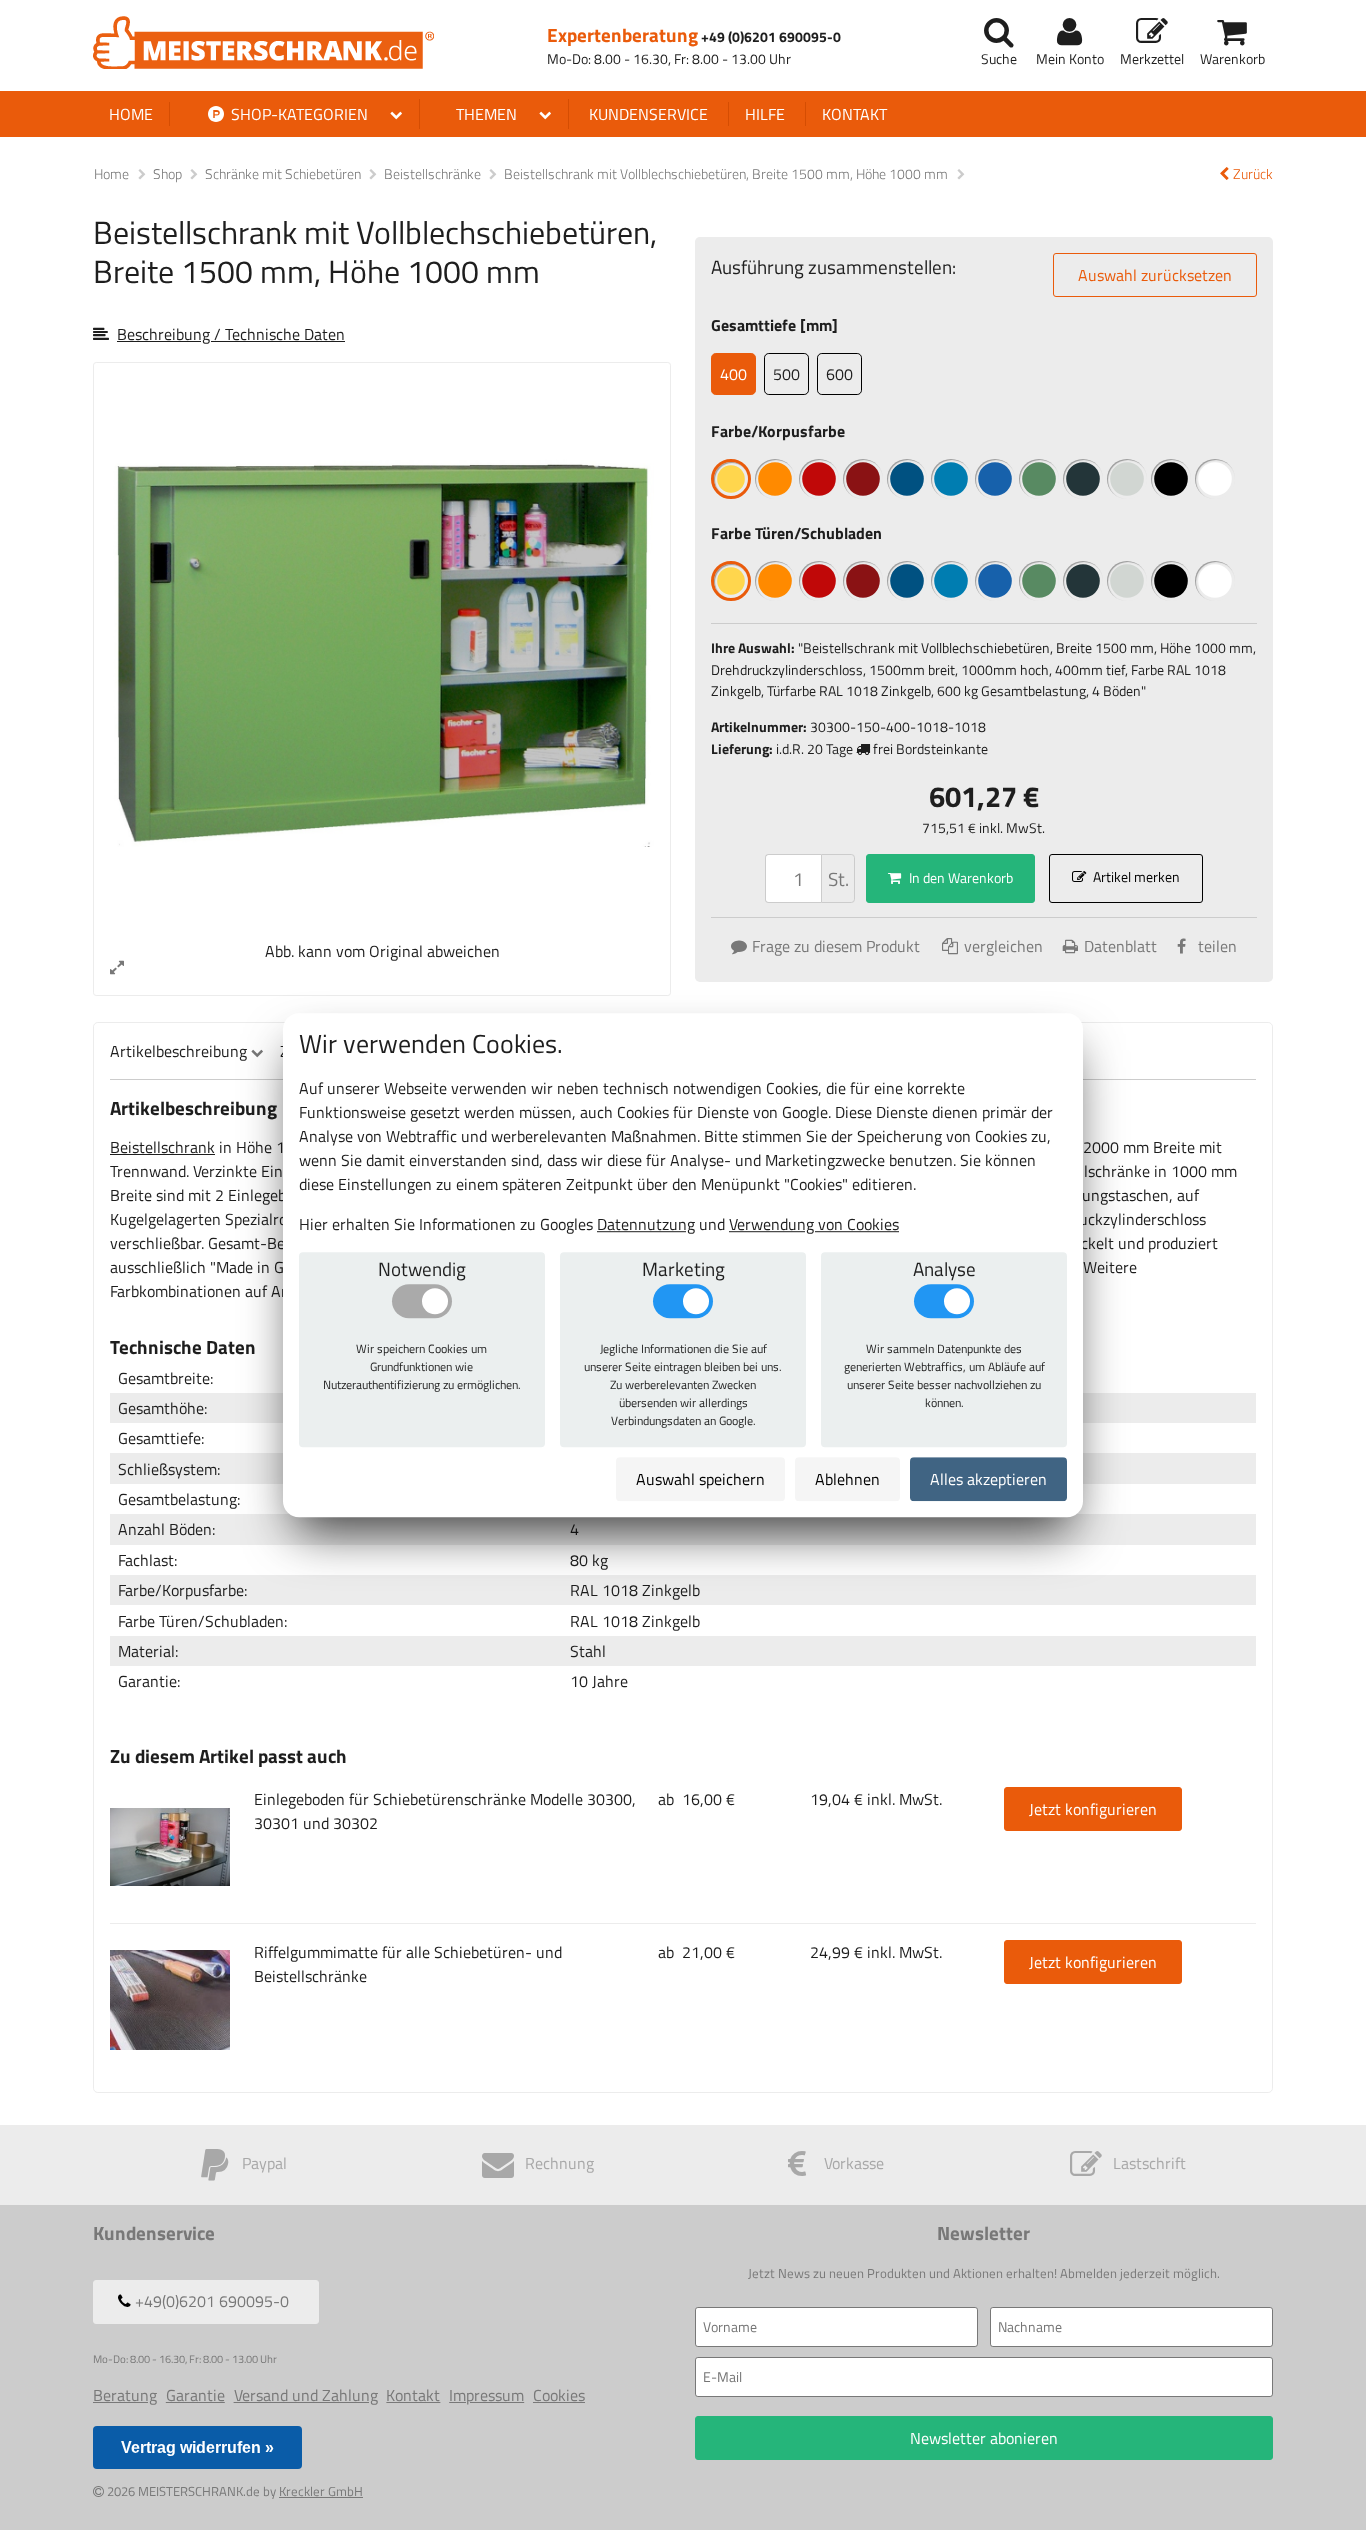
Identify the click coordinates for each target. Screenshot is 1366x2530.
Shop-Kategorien (297, 114)
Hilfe (765, 114)
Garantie (195, 2395)
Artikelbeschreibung (178, 1051)
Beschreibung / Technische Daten (231, 334)
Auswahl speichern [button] (700, 1479)
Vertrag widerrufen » (197, 2447)
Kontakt (854, 114)
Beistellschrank (162, 1147)
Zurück (1253, 174)
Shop (167, 174)
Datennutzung (646, 1224)
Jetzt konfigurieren (1093, 1809)
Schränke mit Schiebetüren (284, 174)
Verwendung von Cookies (814, 1224)
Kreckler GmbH (321, 2491)
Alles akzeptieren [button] (988, 1479)
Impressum (486, 2395)
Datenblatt (1120, 946)
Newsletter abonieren (984, 2438)
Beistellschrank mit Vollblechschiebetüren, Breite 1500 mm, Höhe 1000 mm (727, 174)
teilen (1217, 946)
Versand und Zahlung (306, 2395)
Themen (486, 114)
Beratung (125, 2395)
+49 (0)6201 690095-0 (771, 37)
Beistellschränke (434, 174)
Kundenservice (648, 114)
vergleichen (1001, 946)
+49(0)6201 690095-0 (210, 2301)
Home (131, 114)
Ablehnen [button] (847, 1479)
